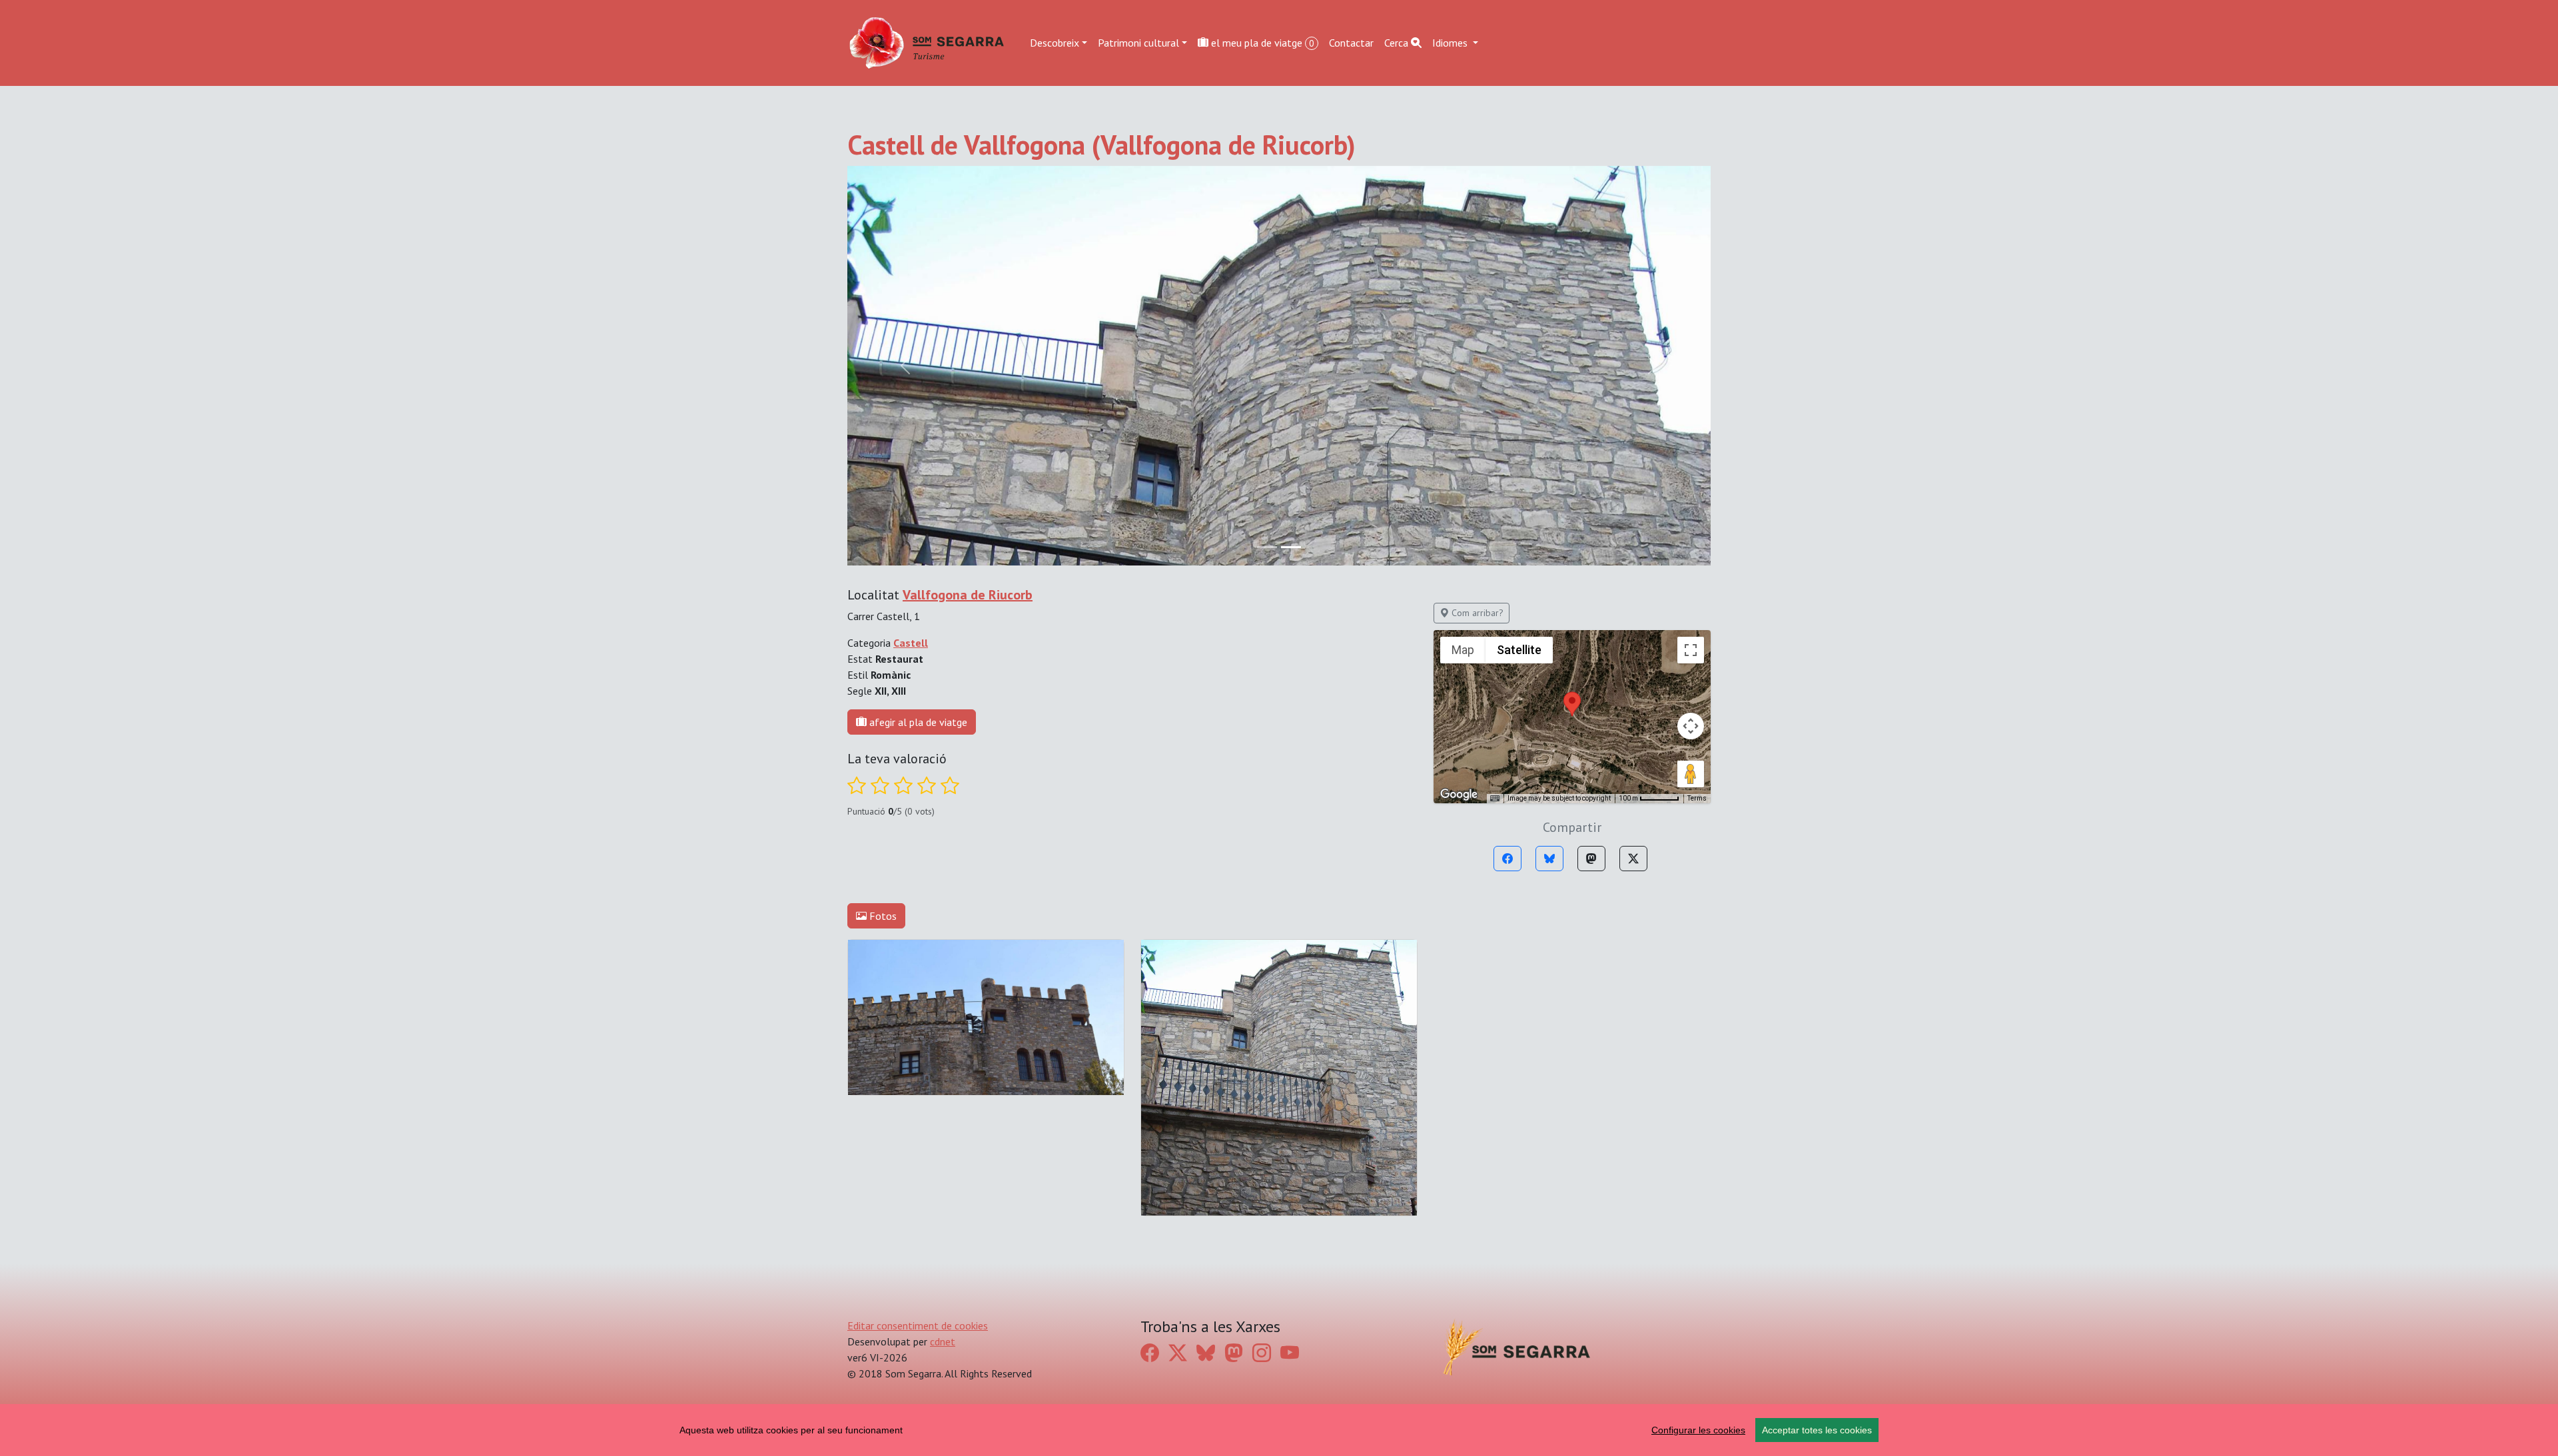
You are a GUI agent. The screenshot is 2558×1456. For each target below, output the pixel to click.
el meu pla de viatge (1261, 43)
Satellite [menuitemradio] (1519, 650)
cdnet (943, 1341)
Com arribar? (1476, 613)
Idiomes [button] (1451, 43)
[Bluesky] (1549, 859)
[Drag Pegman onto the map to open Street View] (1691, 774)
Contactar (1351, 43)
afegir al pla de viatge (917, 722)
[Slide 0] (1267, 547)
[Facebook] (1507, 859)
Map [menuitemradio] (1463, 650)
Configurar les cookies (1698, 1430)
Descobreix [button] (1055, 43)
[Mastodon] (1591, 859)
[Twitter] (1633, 859)
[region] (1279, 1430)
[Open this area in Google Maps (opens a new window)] (1459, 795)
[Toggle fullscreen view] (1691, 650)
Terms (1697, 798)
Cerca (1398, 43)
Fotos (882, 916)
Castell (911, 643)
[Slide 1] (1291, 547)
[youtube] (1290, 1353)
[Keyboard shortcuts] (1495, 799)
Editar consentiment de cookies (918, 1325)
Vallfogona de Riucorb (968, 595)
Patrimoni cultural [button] (1138, 43)
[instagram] (1262, 1353)
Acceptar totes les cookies (1817, 1430)
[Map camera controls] (1691, 726)
